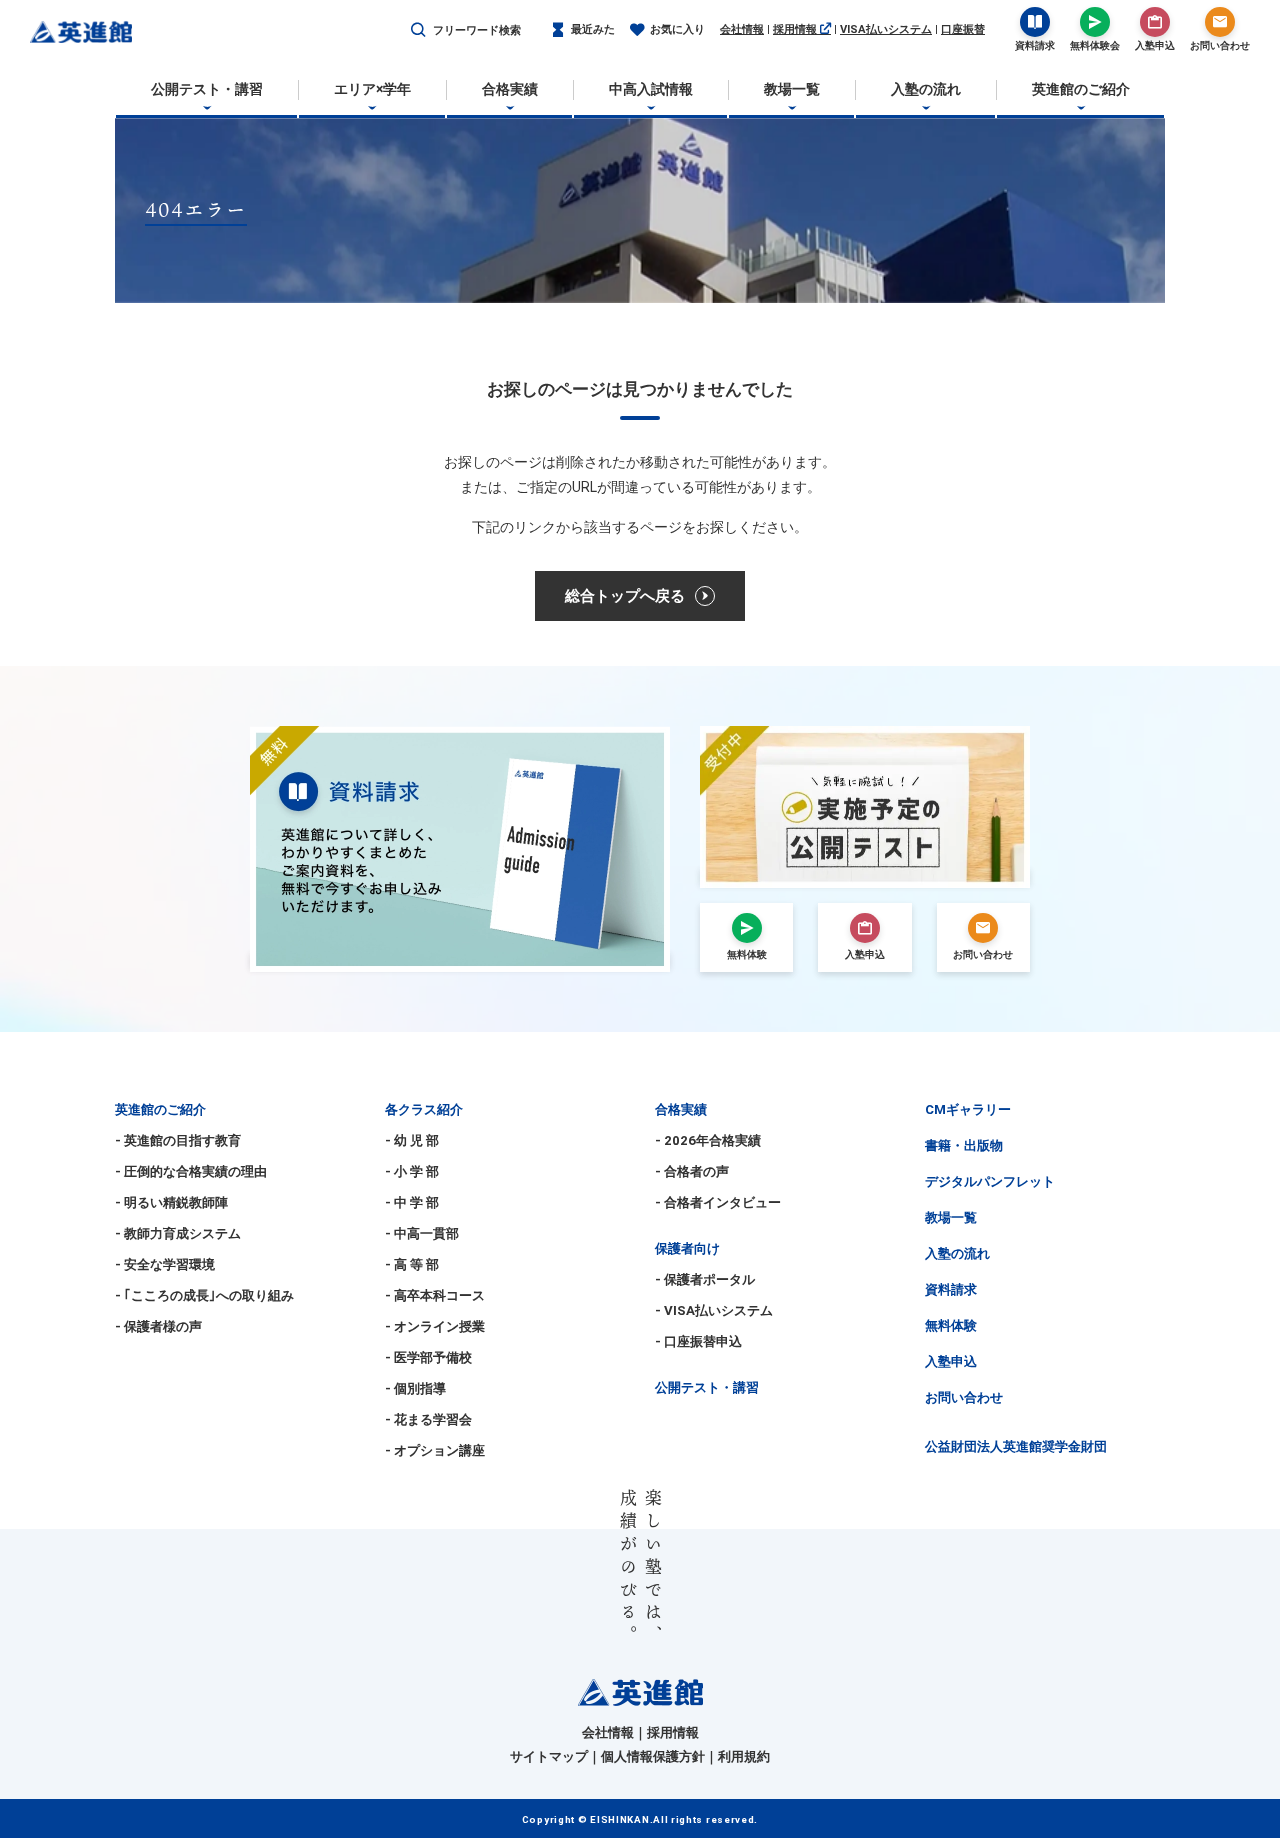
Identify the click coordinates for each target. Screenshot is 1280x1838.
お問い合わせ (964, 1397)
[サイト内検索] (418, 30)
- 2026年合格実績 (708, 1140)
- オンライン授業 (435, 1326)
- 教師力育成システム (178, 1233)
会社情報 (742, 29)
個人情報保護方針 (653, 1756)
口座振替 (963, 29)
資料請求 (951, 1289)
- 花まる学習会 (428, 1419)
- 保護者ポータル (705, 1279)
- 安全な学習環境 (165, 1264)
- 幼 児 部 (412, 1140)
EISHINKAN (619, 1819)
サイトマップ (549, 1756)
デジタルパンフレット (990, 1181)
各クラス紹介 (424, 1109)
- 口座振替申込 (698, 1341)
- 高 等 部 (412, 1264)
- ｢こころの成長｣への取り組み (204, 1295)
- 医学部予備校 (428, 1357)
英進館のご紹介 (160, 1109)
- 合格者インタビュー (718, 1202)
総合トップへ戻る (625, 596)
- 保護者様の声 (158, 1326)
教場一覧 (951, 1217)
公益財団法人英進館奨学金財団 (1016, 1446)
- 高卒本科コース (435, 1295)
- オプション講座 (435, 1450)
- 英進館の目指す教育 (178, 1140)
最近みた (593, 29)
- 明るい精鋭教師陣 (171, 1202)
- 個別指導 (415, 1388)
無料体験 (951, 1325)
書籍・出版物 (964, 1145)
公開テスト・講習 (707, 1387)
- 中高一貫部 (422, 1233)
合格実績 (681, 1109)
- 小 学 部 (412, 1171)
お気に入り (677, 29)
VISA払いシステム (886, 29)
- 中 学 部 (412, 1202)
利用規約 (744, 1756)
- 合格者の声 (692, 1171)
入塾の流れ (957, 1253)
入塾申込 (951, 1361)
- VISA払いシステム (714, 1310)
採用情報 (796, 29)
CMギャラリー (968, 1109)
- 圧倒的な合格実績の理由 (191, 1171)
